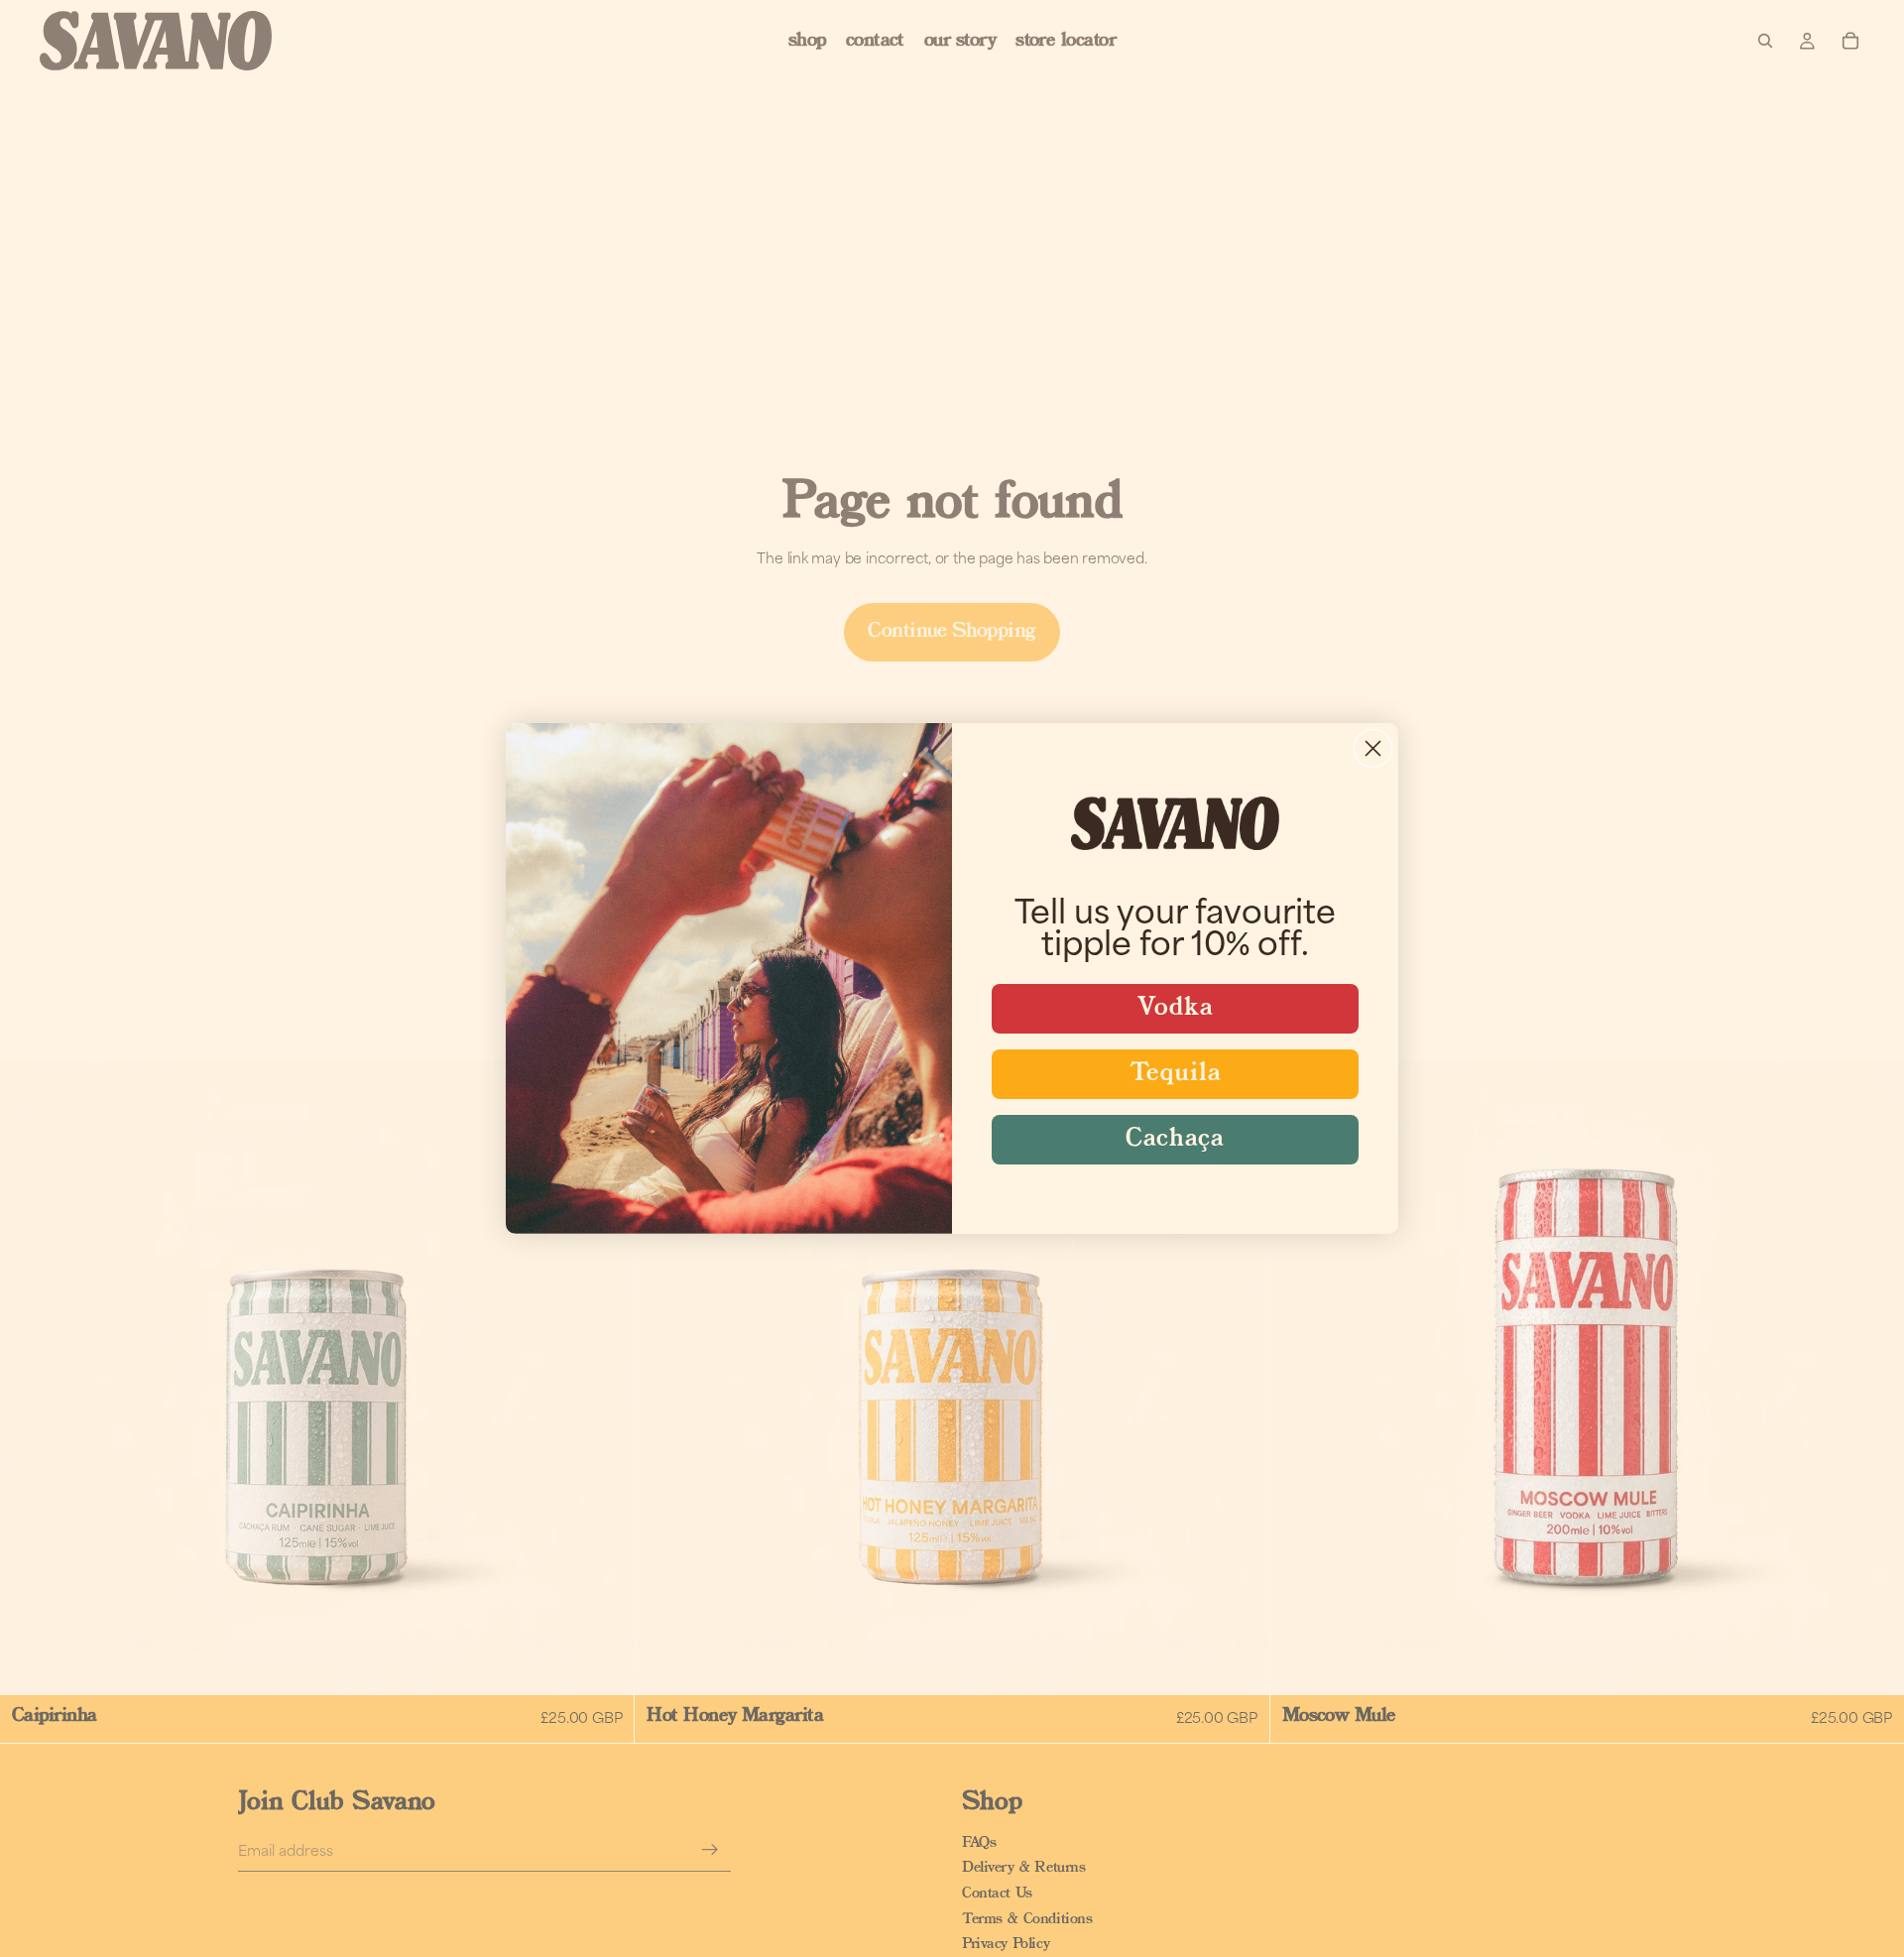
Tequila (1176, 1074)
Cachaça (1175, 1139)
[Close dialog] (1373, 748)
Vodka (1176, 1008)
